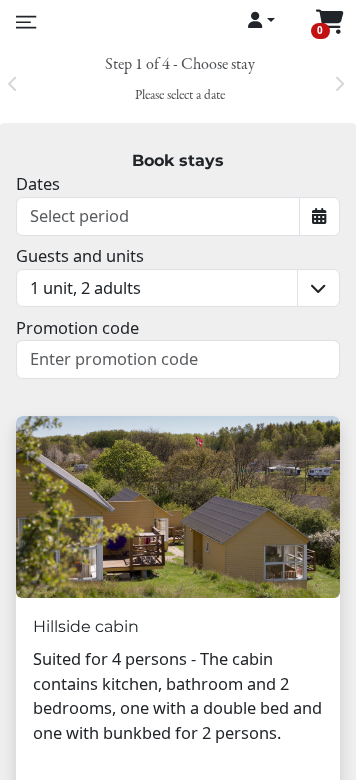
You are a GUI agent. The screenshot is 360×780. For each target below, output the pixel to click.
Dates (38, 183)
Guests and (80, 255)
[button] (157, 288)
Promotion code (77, 327)
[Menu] (24, 22)
